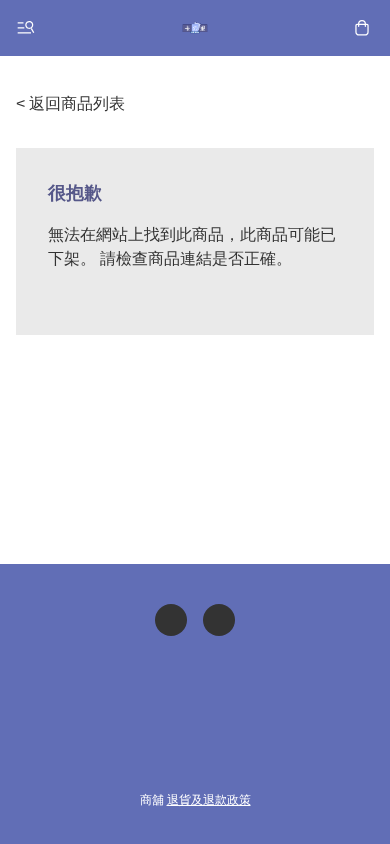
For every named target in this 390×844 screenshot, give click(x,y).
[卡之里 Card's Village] (195, 28)
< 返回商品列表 (70, 103)
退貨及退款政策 (209, 800)
